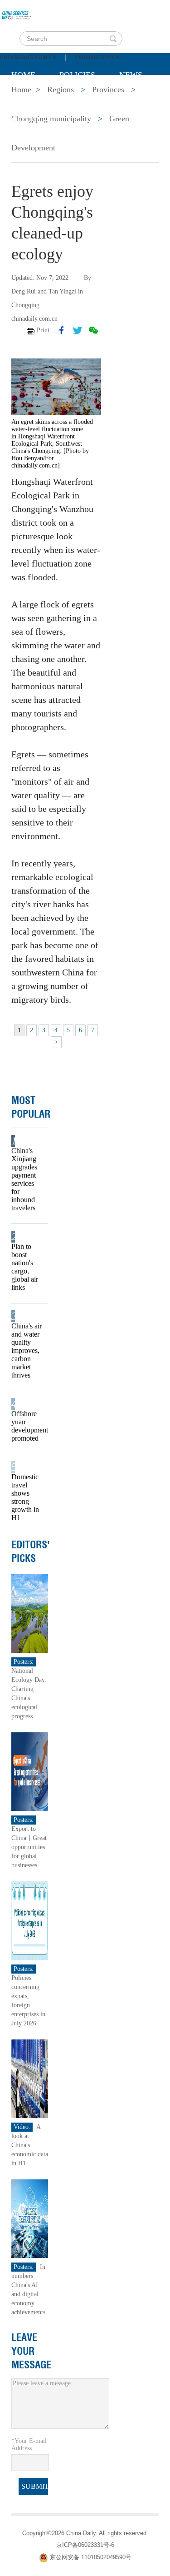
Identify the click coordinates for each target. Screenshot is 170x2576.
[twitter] (78, 330)
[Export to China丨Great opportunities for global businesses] (30, 1771)
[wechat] (93, 330)
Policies (77, 75)
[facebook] (62, 330)
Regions (29, 120)
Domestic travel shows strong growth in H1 (25, 1497)
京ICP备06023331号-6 (85, 2545)
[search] (113, 39)
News (131, 75)
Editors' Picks (31, 1552)
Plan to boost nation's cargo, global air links (25, 1267)
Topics (87, 98)
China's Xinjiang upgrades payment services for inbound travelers (24, 1179)
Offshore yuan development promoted (27, 1426)
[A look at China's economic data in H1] (30, 2078)
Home (23, 75)
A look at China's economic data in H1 (30, 2145)
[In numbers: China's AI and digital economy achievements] (30, 2218)
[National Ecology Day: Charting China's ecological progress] (30, 1613)
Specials (30, 98)
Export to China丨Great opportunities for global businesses (29, 1847)
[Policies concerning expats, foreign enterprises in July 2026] (30, 1920)
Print (43, 330)
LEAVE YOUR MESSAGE (31, 2351)
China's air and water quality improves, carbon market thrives (27, 1350)
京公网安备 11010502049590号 (91, 2558)
